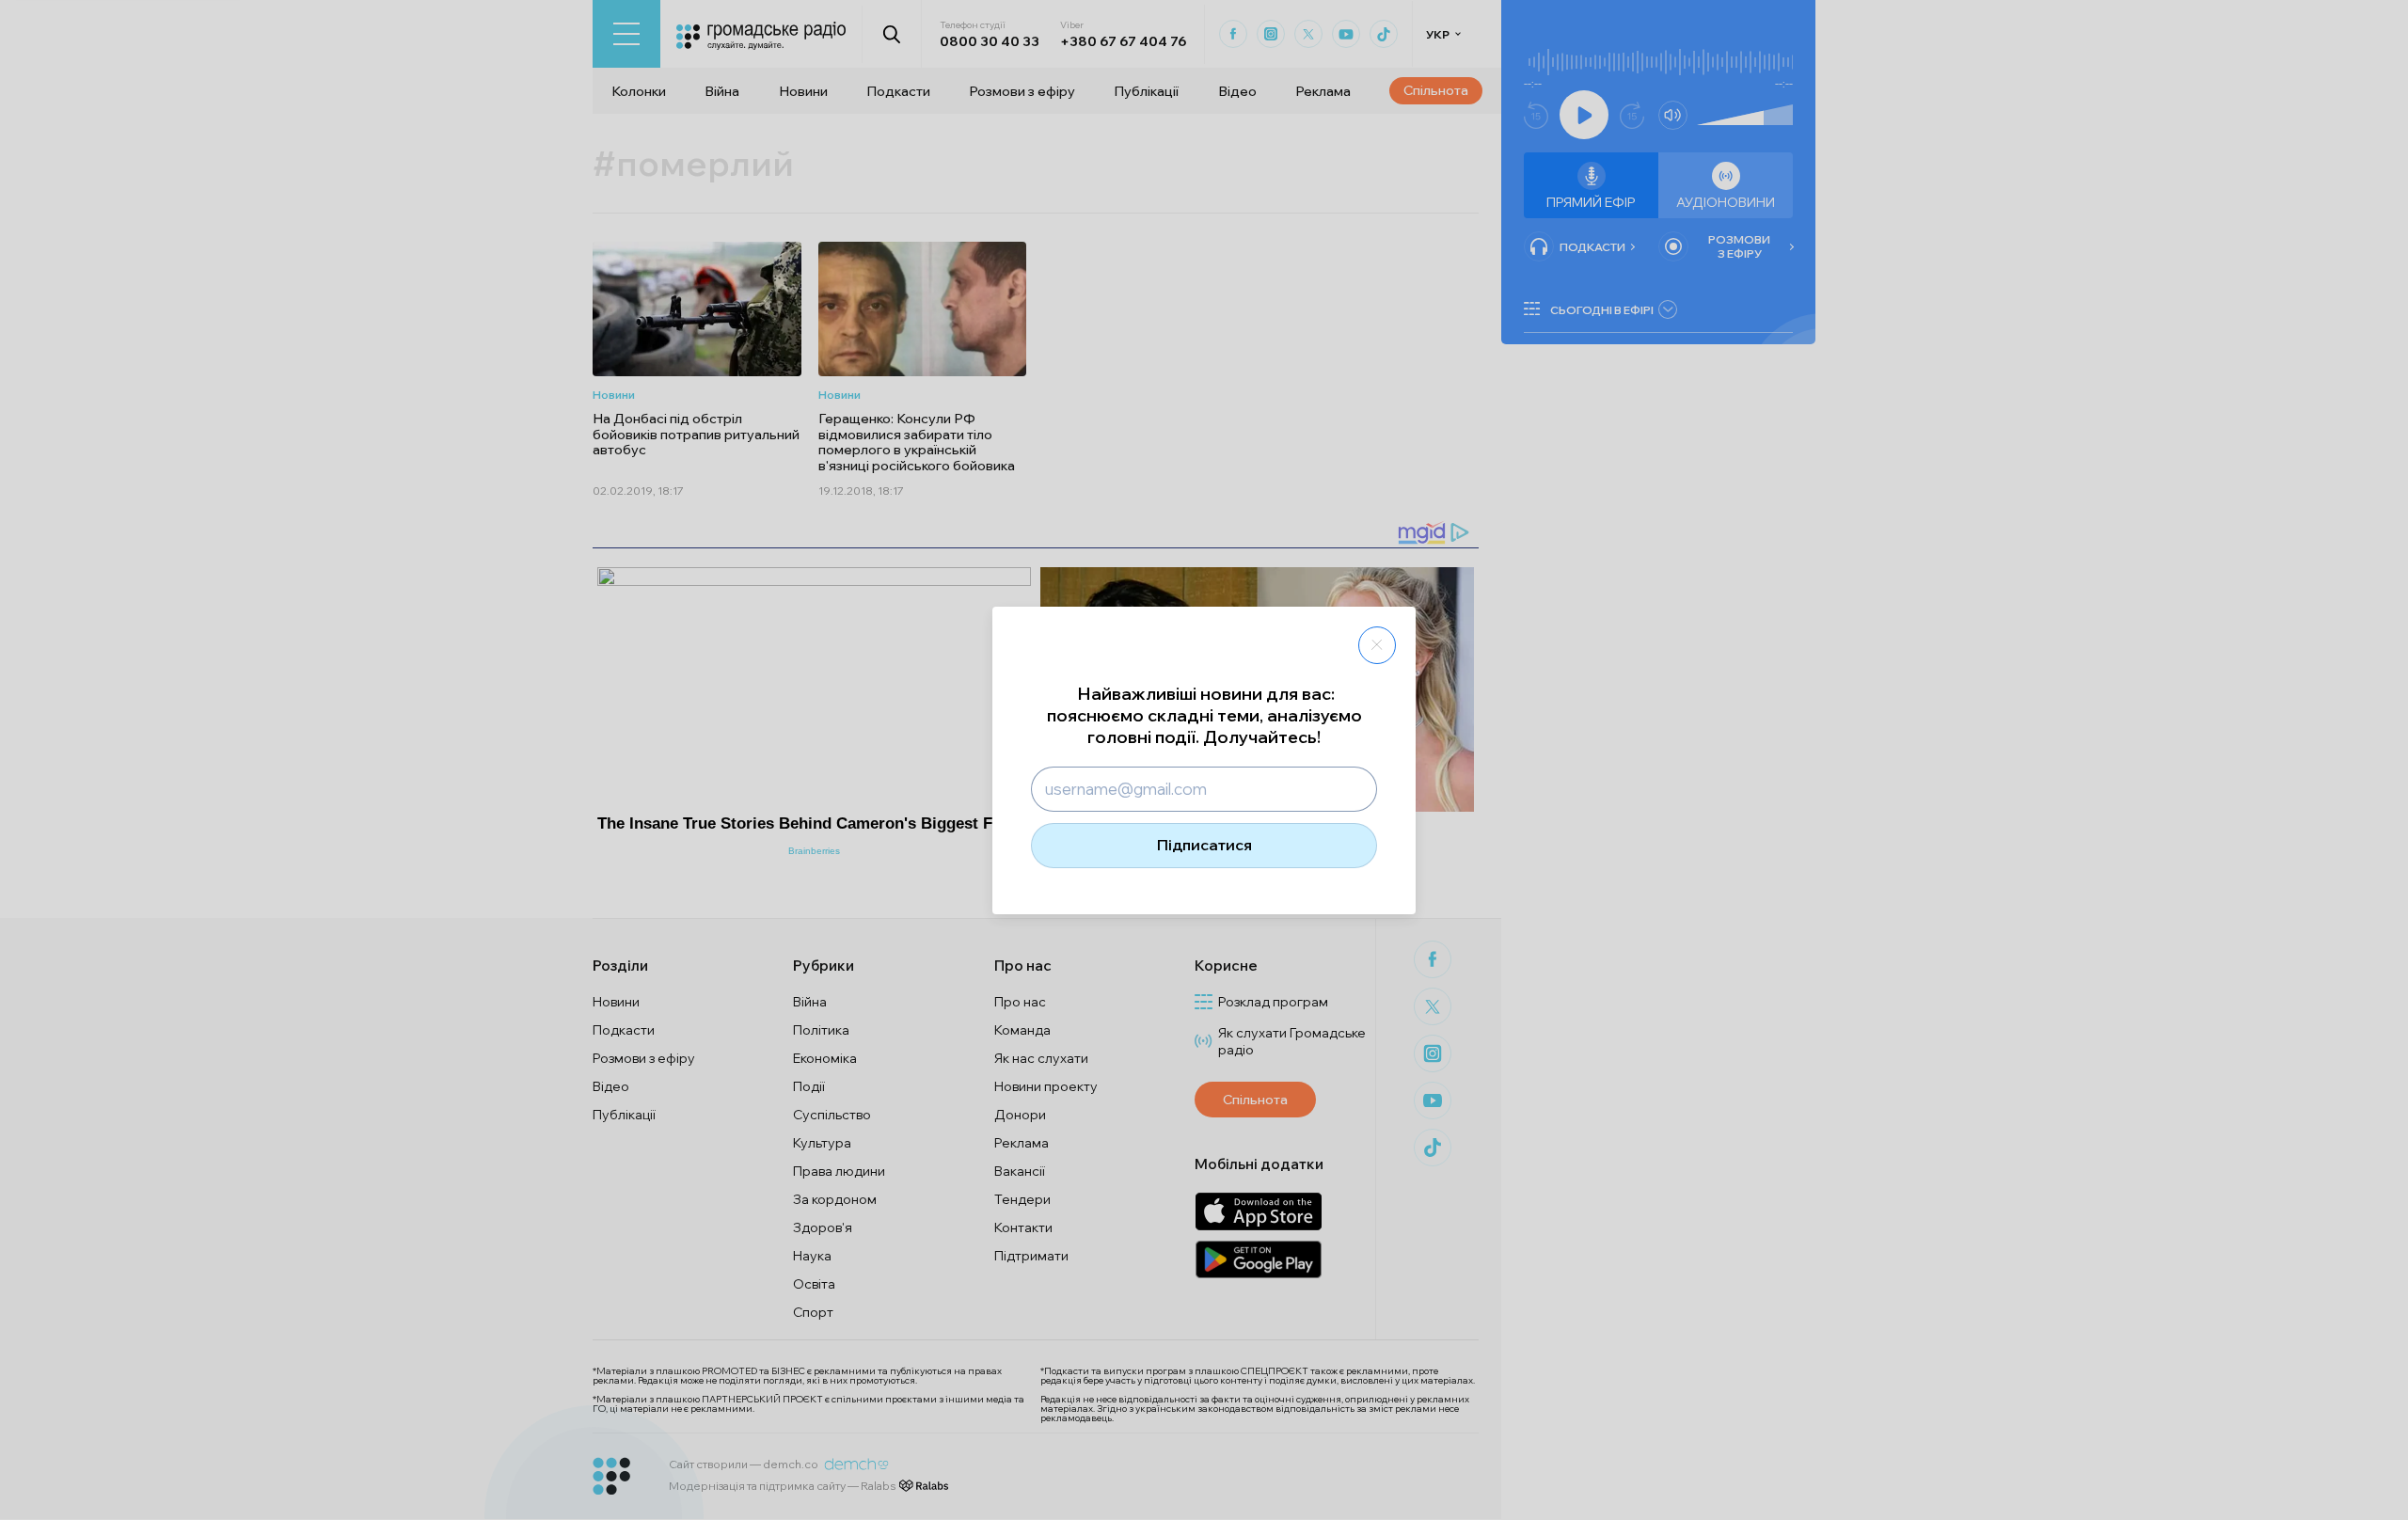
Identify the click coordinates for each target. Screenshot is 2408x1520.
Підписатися (1204, 845)
